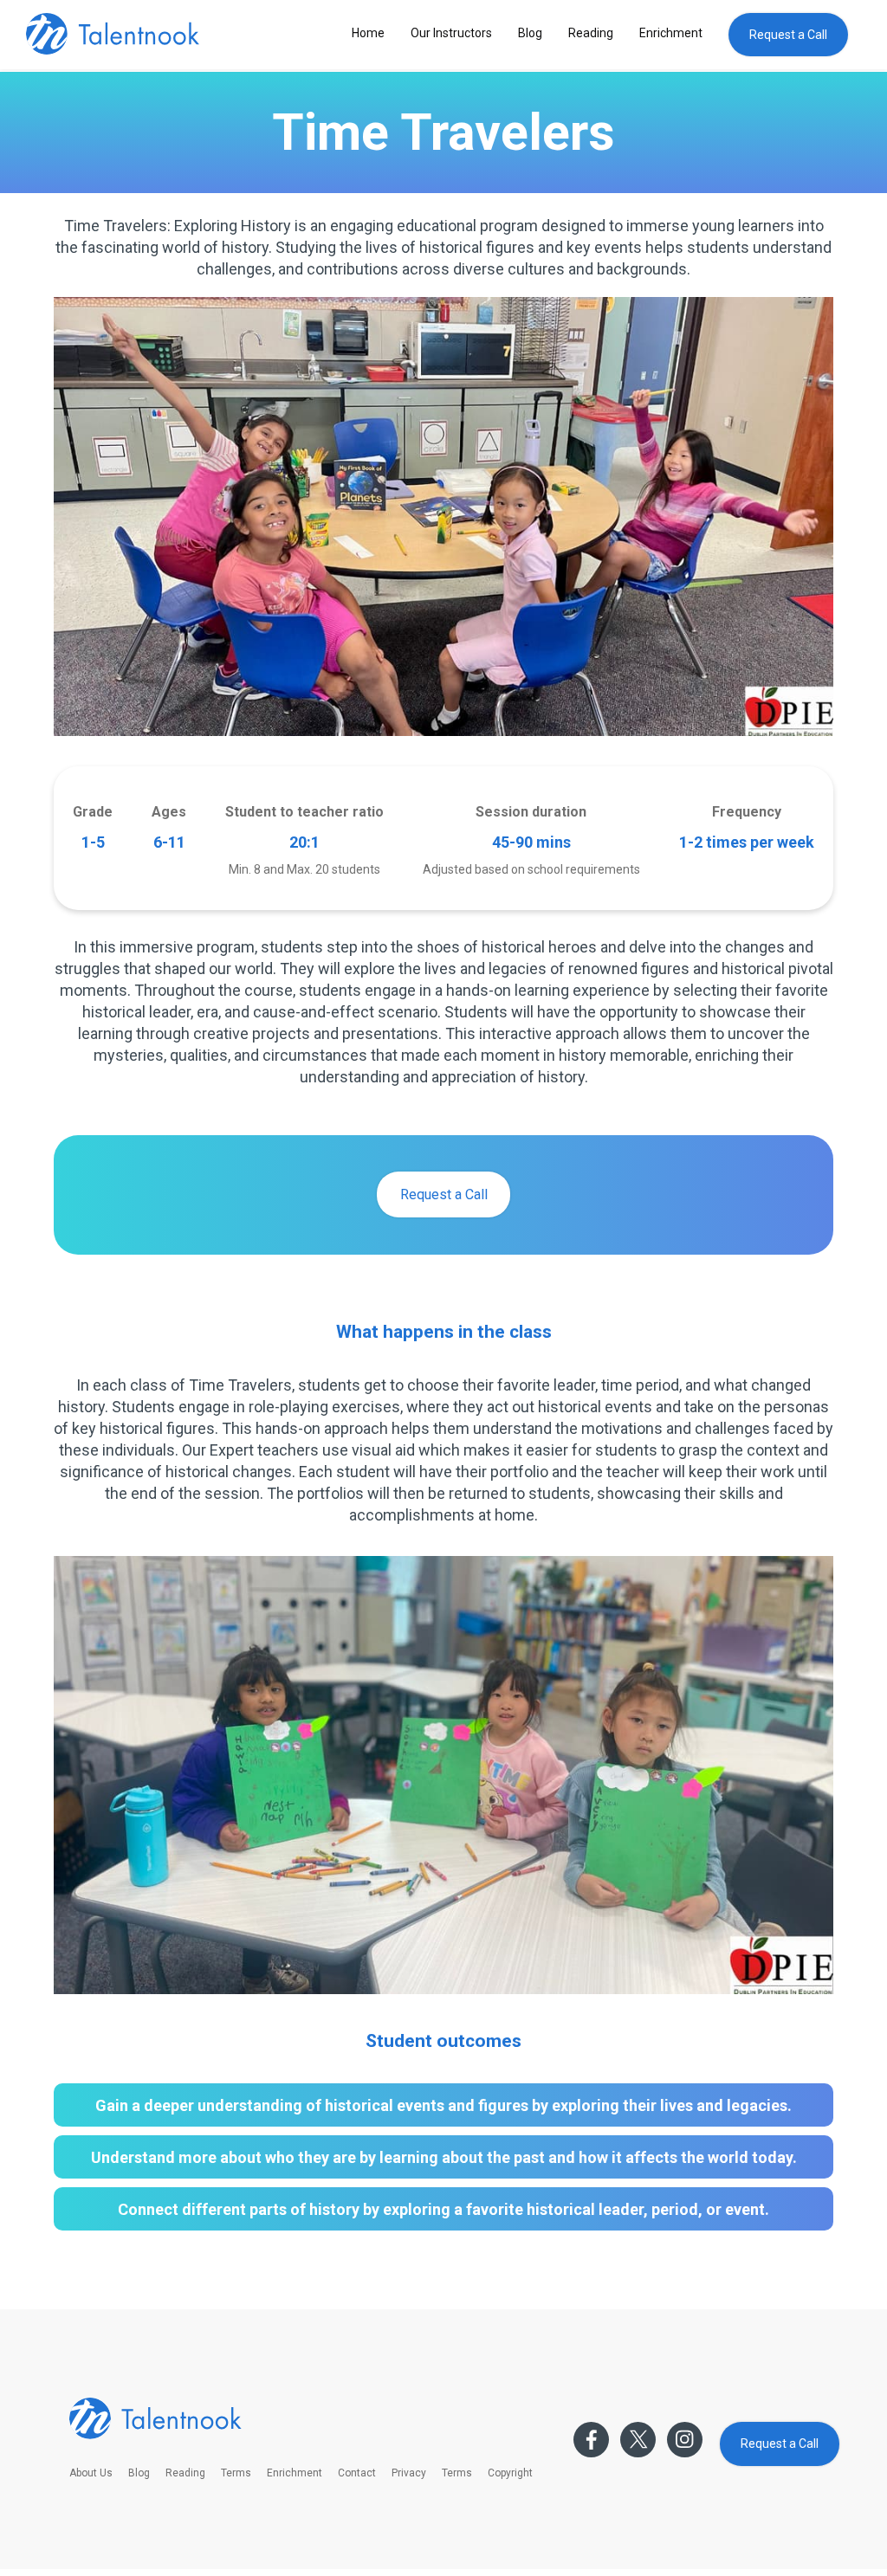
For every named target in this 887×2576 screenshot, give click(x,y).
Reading (591, 33)
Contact (357, 2473)
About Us (91, 2473)
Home (368, 33)
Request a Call (788, 35)
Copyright (510, 2473)
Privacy (409, 2473)
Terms (236, 2473)
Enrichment (671, 33)
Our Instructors (451, 33)
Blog (530, 33)
